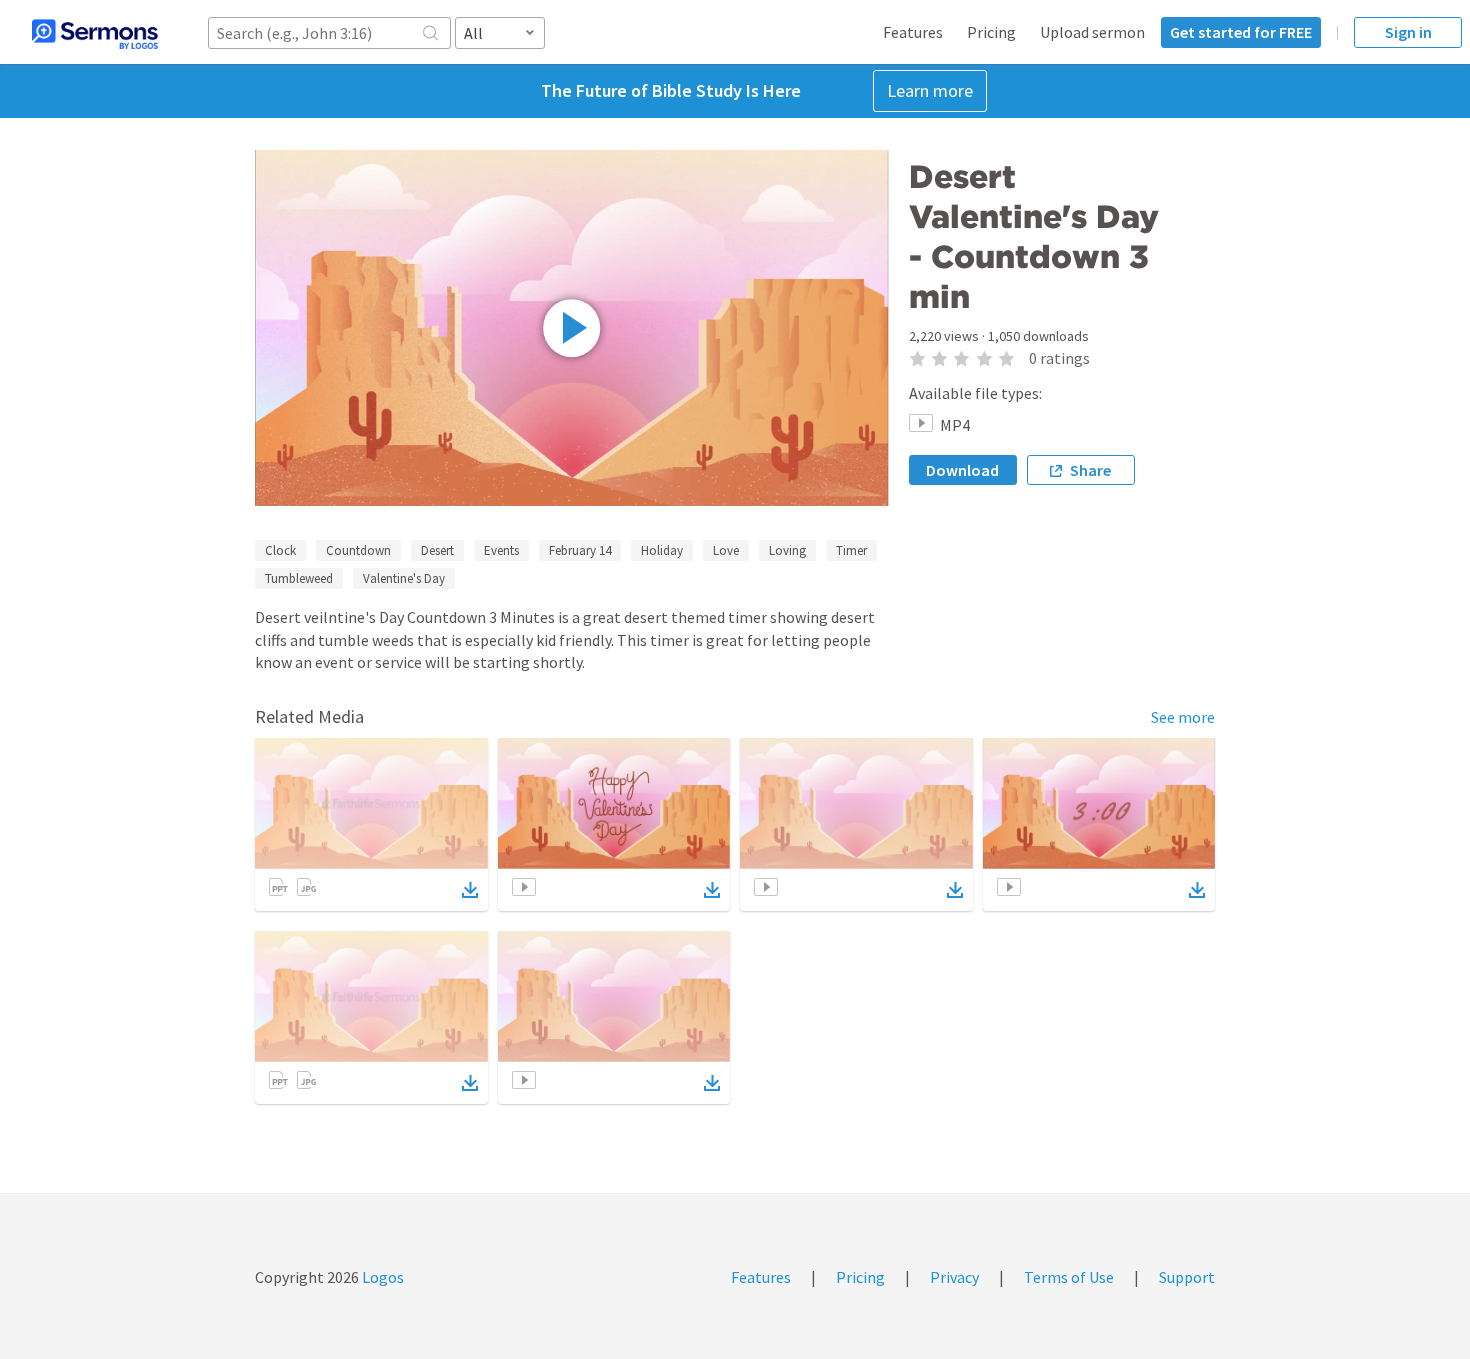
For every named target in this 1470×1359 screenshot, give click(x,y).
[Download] (470, 890)
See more (1183, 717)
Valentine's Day (404, 578)
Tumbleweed (299, 578)
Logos (381, 1277)
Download (962, 470)
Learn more (930, 90)
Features (913, 32)
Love (726, 550)
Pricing (991, 32)
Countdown (358, 550)
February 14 (580, 550)
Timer (851, 550)
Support (1187, 1277)
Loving (787, 550)
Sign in (1408, 32)
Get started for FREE (1241, 32)
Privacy (954, 1277)
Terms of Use (1069, 1277)
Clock (280, 550)
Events (501, 550)
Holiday (662, 550)
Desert (437, 550)
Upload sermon (1092, 32)
